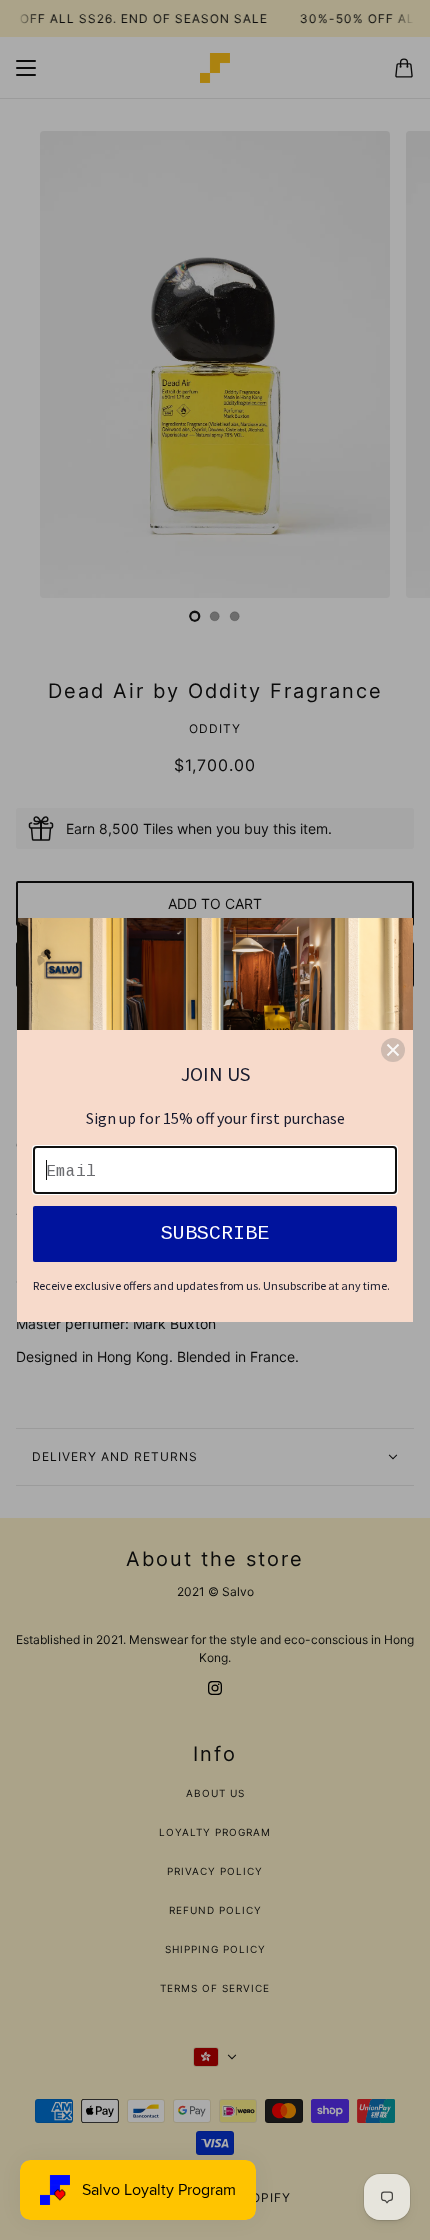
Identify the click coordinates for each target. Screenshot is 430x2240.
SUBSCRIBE (215, 1233)
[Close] (393, 1050)
